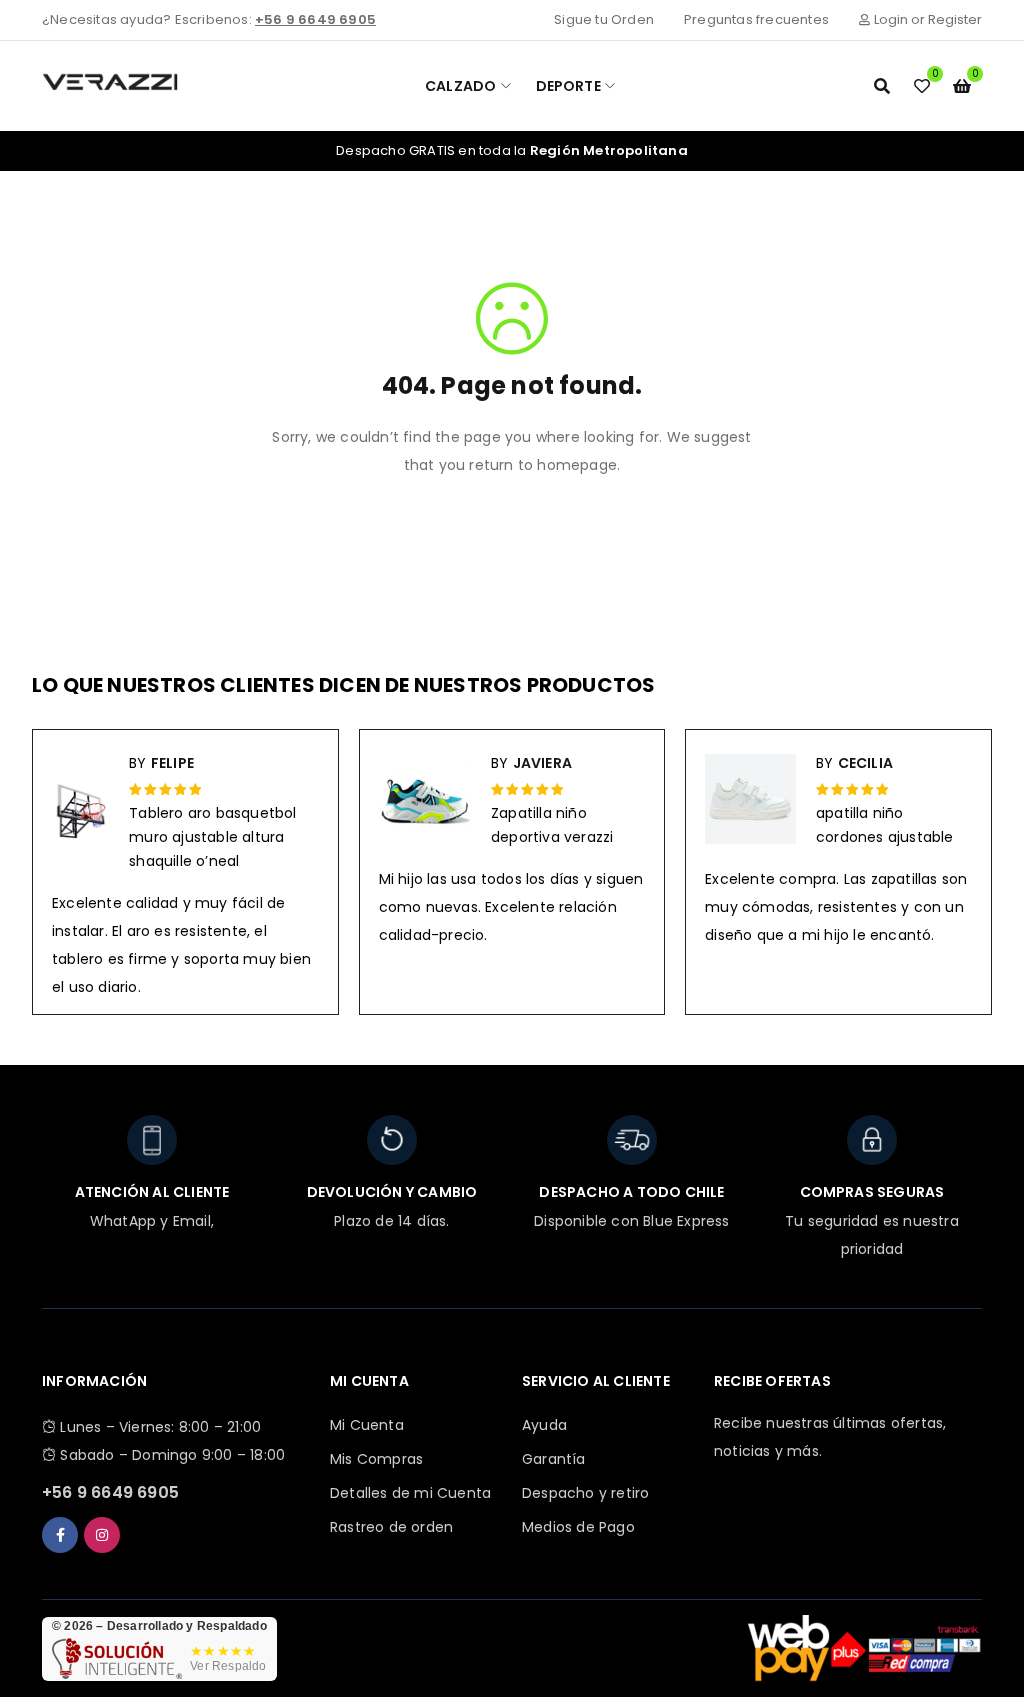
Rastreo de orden (391, 1527)
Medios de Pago (578, 1527)
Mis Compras (376, 1459)
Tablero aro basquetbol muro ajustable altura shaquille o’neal (212, 837)
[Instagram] (102, 1535)
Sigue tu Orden (604, 19)
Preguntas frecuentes (756, 19)
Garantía (554, 1459)
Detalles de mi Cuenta (410, 1493)
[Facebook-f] (60, 1535)
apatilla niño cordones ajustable (885, 825)
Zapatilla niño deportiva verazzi (552, 825)
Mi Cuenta (367, 1425)
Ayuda (544, 1425)
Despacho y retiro (585, 1493)
